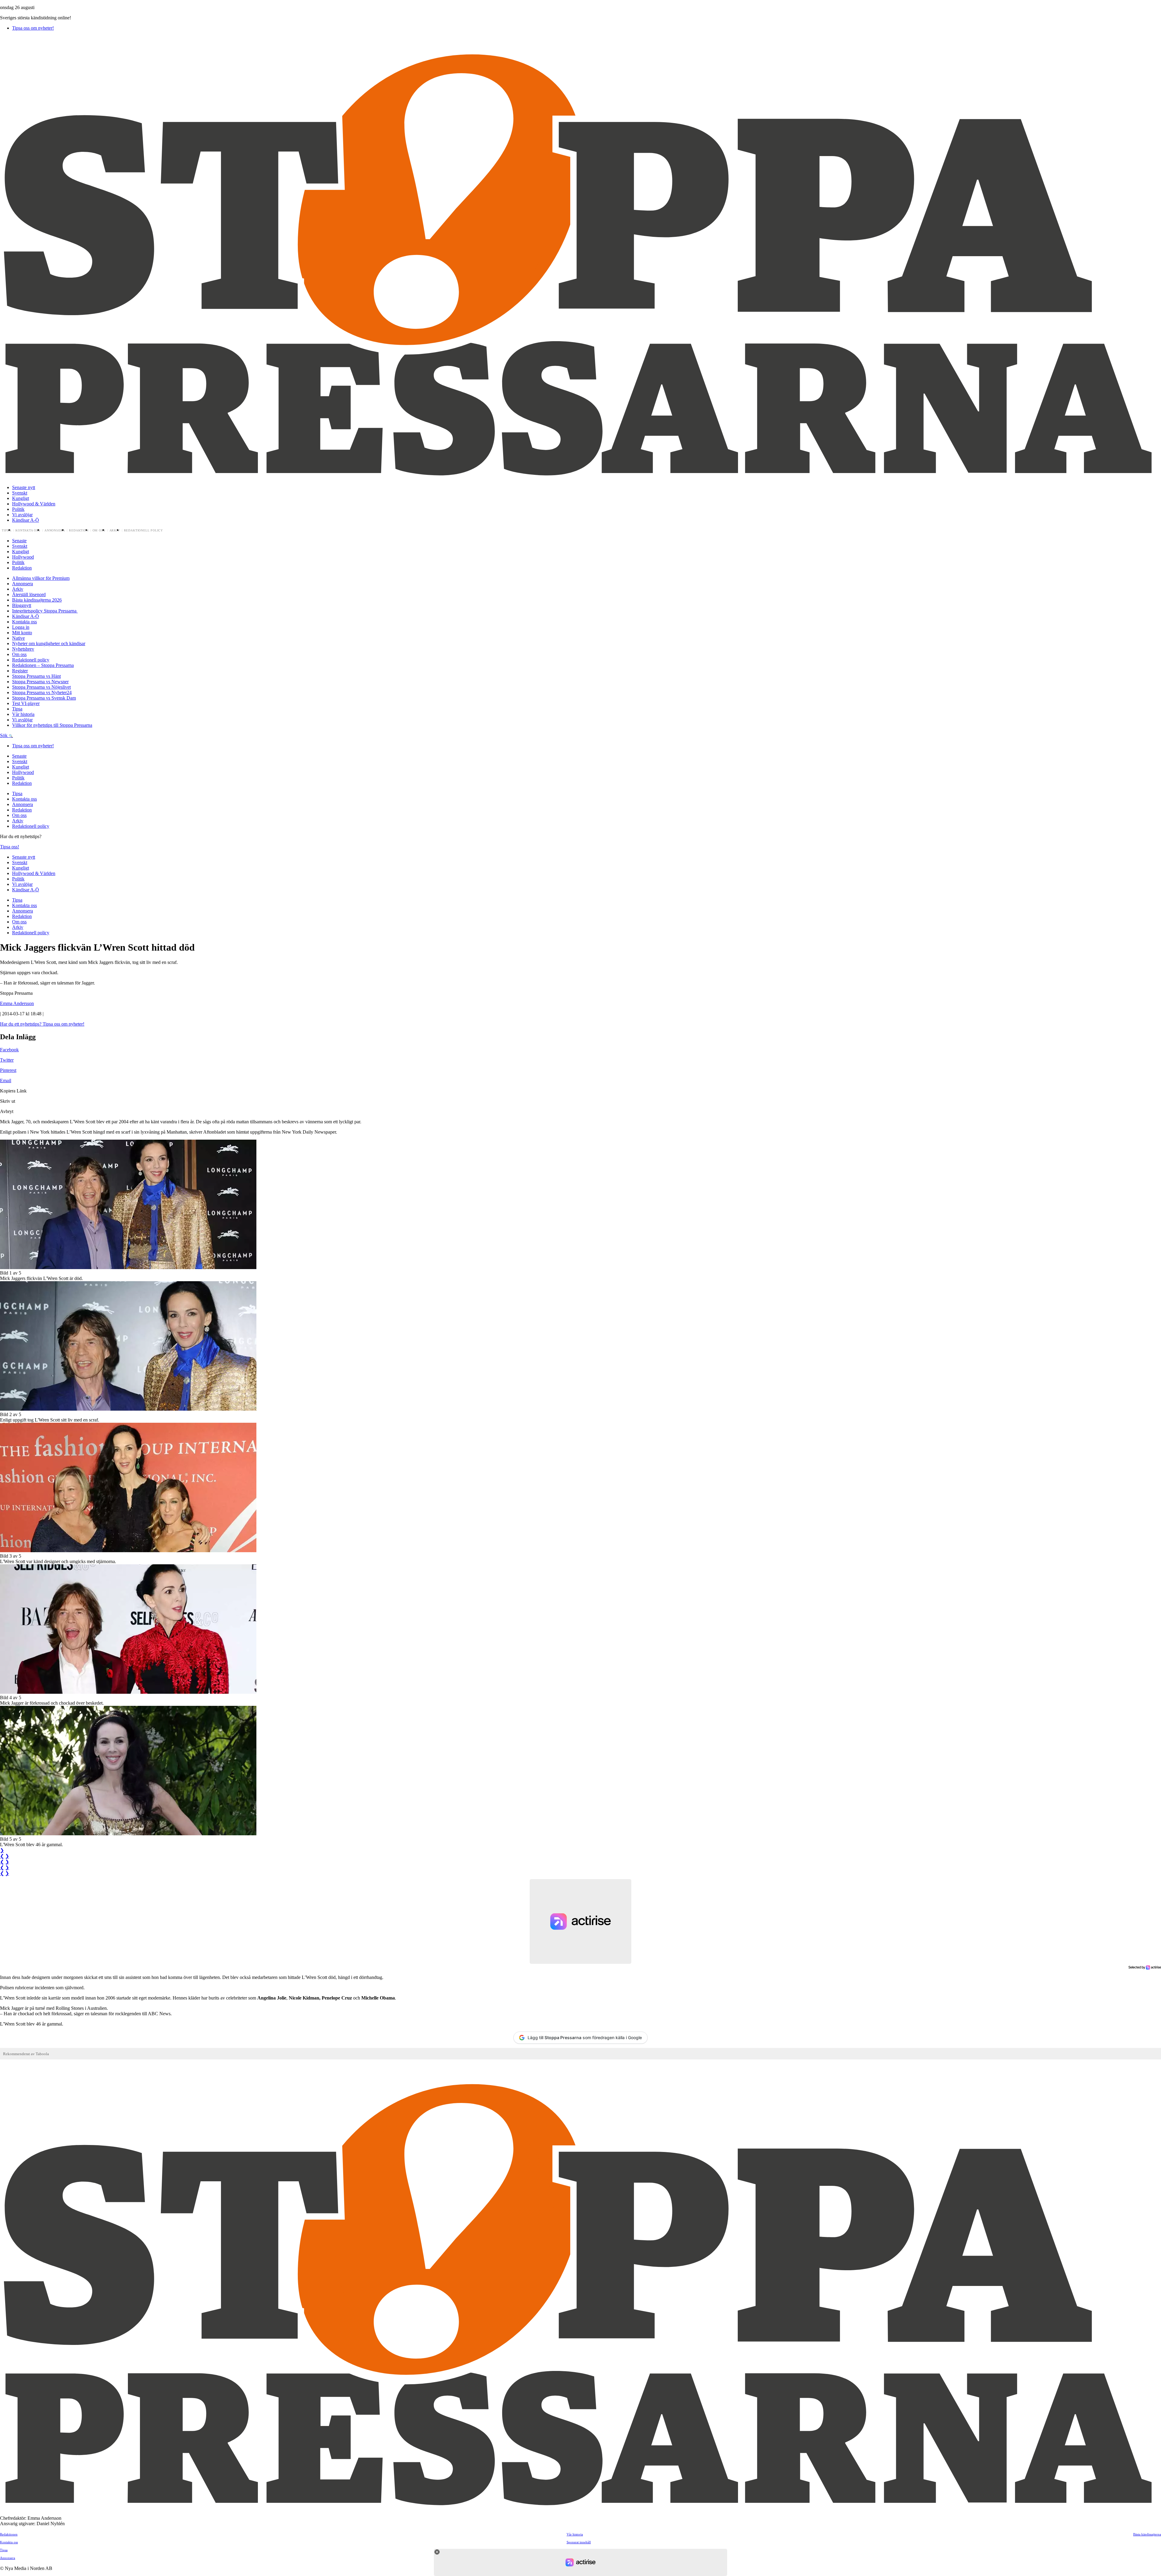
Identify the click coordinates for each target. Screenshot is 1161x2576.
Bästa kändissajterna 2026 (37, 600)
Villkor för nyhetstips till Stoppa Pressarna (52, 725)
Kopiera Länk (13, 1091)
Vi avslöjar (22, 515)
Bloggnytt (22, 605)
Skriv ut (8, 1101)
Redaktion (79, 531)
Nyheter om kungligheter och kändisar (49, 643)
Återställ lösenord (29, 594)
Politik (18, 509)
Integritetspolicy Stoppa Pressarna (45, 611)
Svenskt (20, 493)
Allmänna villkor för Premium (41, 578)
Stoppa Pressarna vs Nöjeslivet (41, 687)
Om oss (99, 531)
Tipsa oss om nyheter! (33, 28)
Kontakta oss (28, 531)
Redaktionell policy (144, 531)
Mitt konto (22, 633)
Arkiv (115, 531)
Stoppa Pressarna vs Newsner (40, 682)
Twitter (7, 1060)
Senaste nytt (24, 487)
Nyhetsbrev (23, 649)
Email (6, 1081)
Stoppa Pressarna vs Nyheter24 (42, 692)
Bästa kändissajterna (1147, 2534)
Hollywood (23, 557)
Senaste (19, 541)
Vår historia (23, 714)
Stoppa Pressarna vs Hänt (36, 676)
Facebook (9, 1050)
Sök (4, 735)
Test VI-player (26, 703)
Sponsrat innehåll (579, 2542)
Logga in (21, 627)
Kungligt (21, 498)
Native (18, 638)
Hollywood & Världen (34, 504)
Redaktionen (9, 2534)
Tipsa (7, 531)
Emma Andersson (17, 1003)
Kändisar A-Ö (26, 520)
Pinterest (8, 1070)
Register (20, 671)
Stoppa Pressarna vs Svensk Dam (44, 698)
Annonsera (55, 531)
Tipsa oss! (10, 847)
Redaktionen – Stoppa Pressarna (43, 665)
